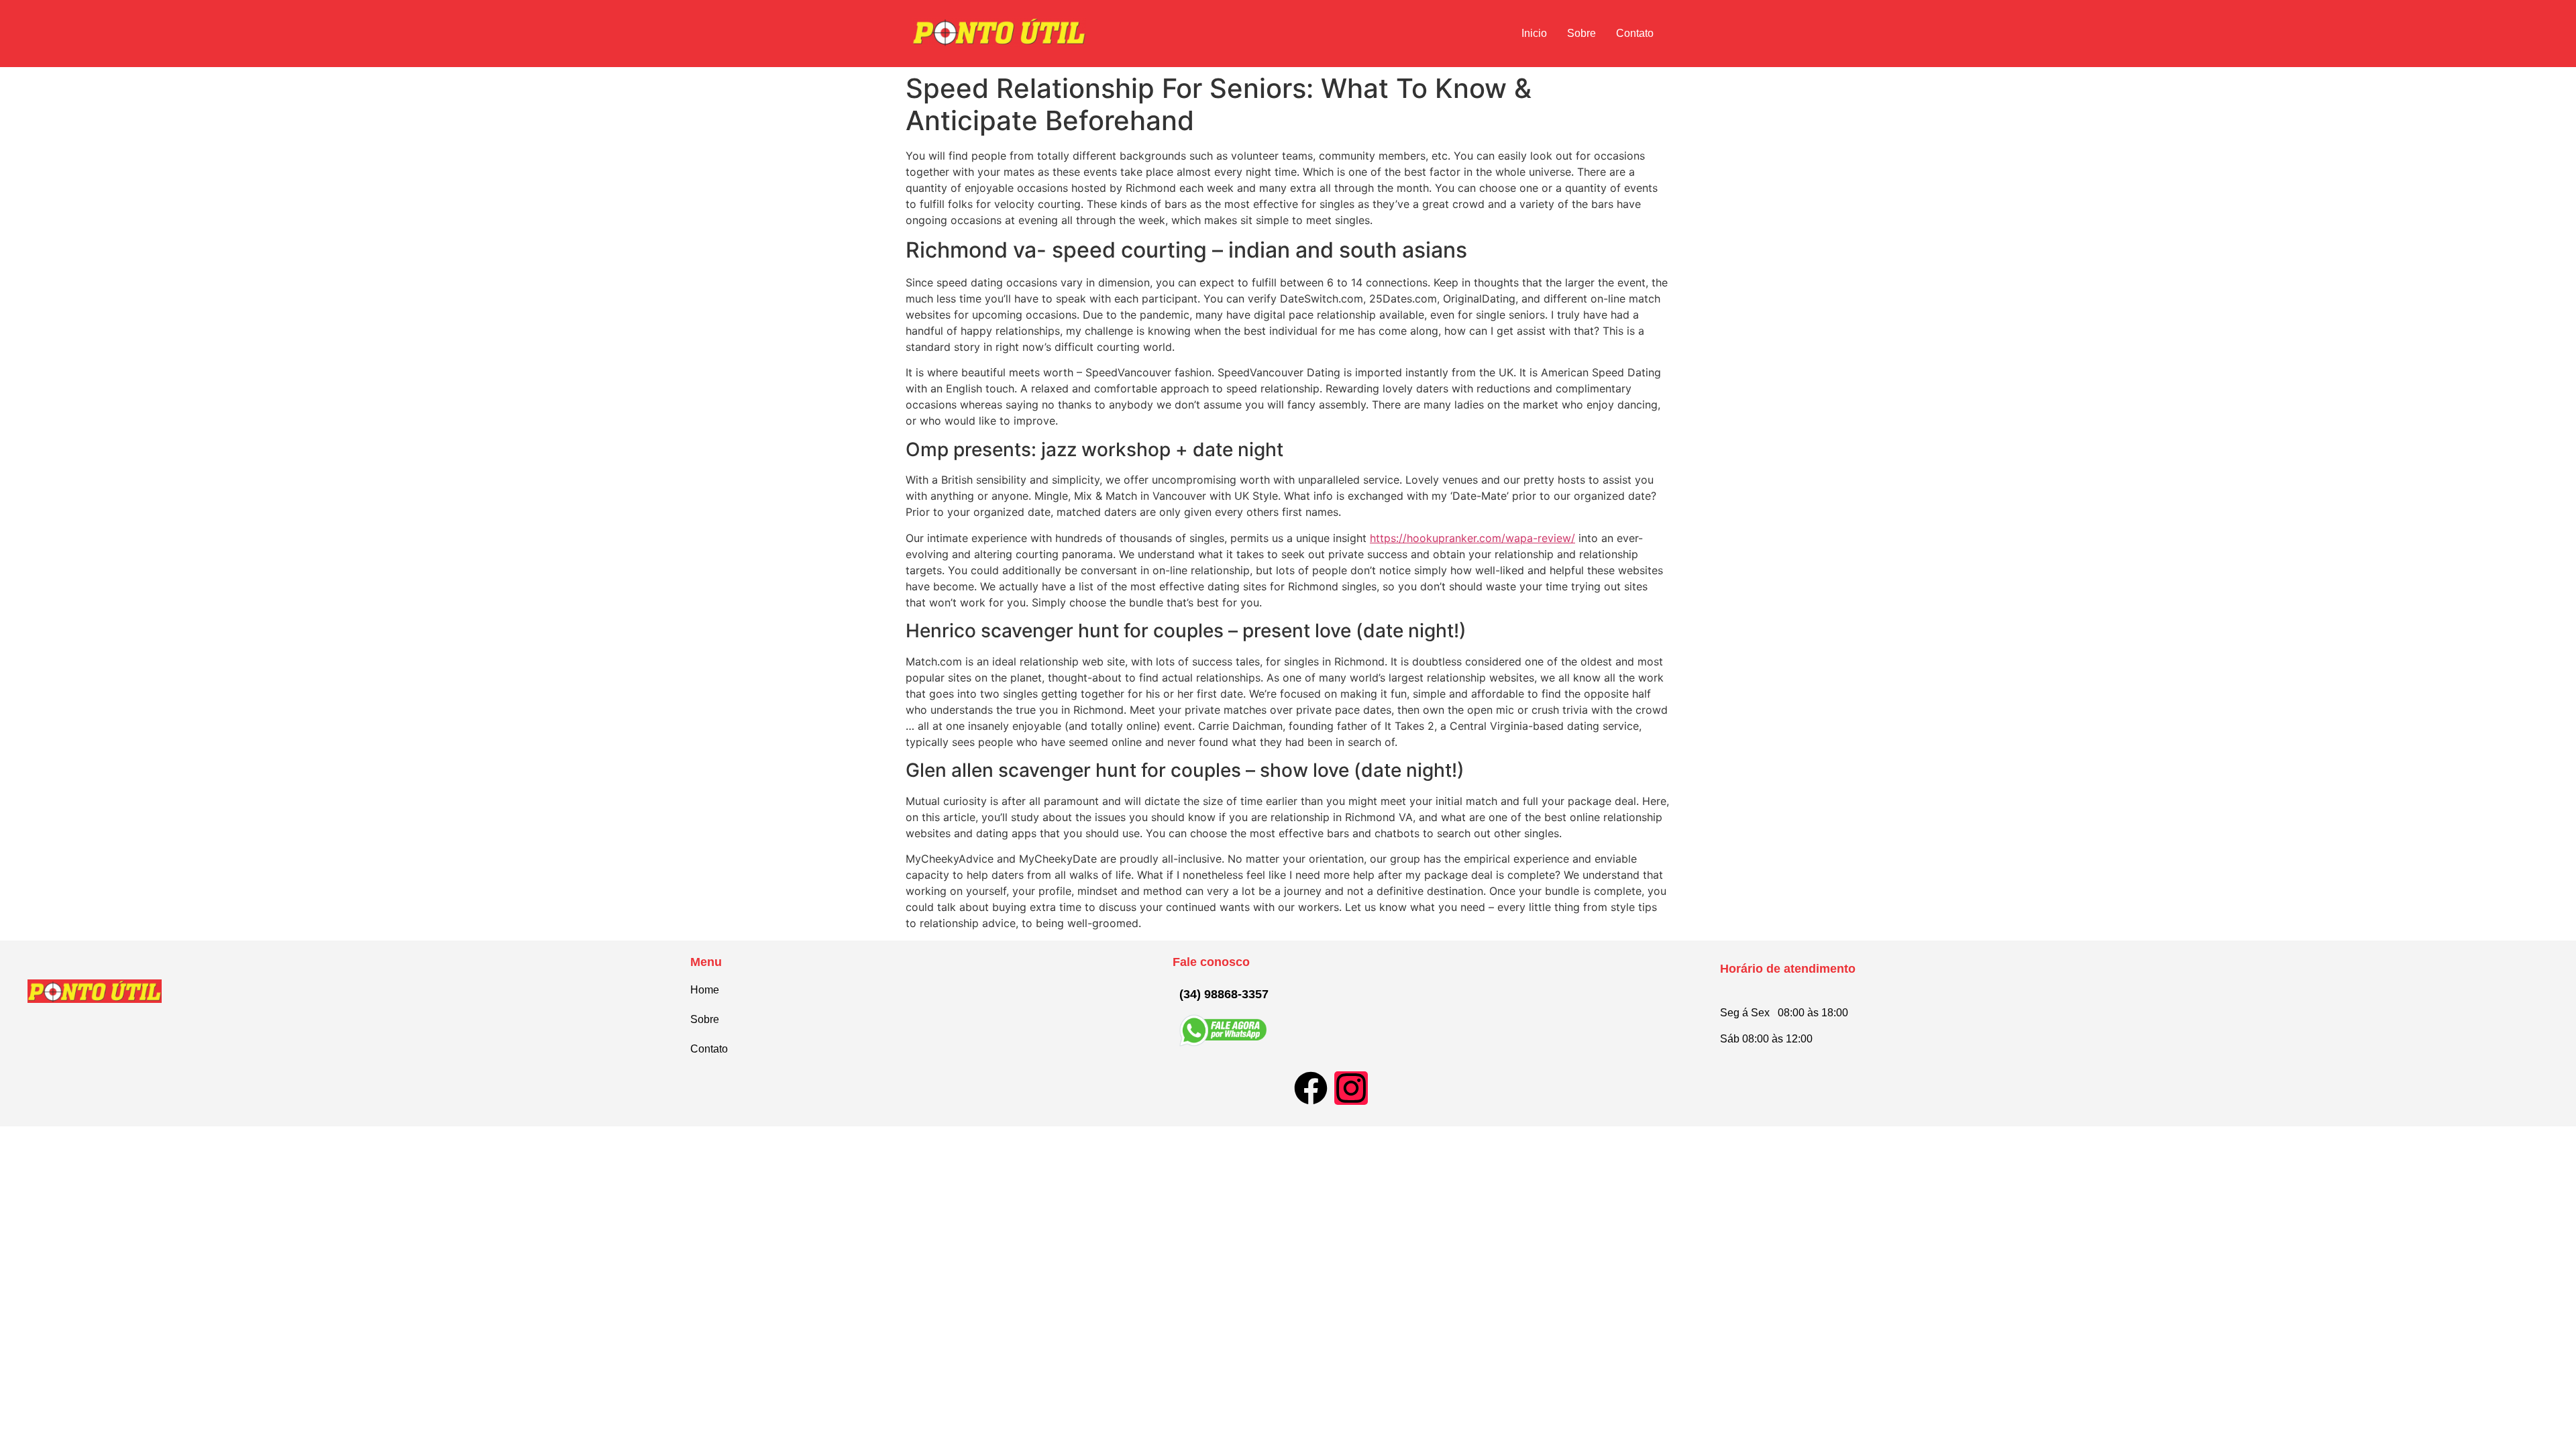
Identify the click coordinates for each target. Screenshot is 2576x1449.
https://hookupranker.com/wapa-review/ (1472, 538)
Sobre (1581, 33)
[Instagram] (1351, 1088)
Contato (1635, 33)
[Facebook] (1311, 1088)
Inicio (1534, 33)
